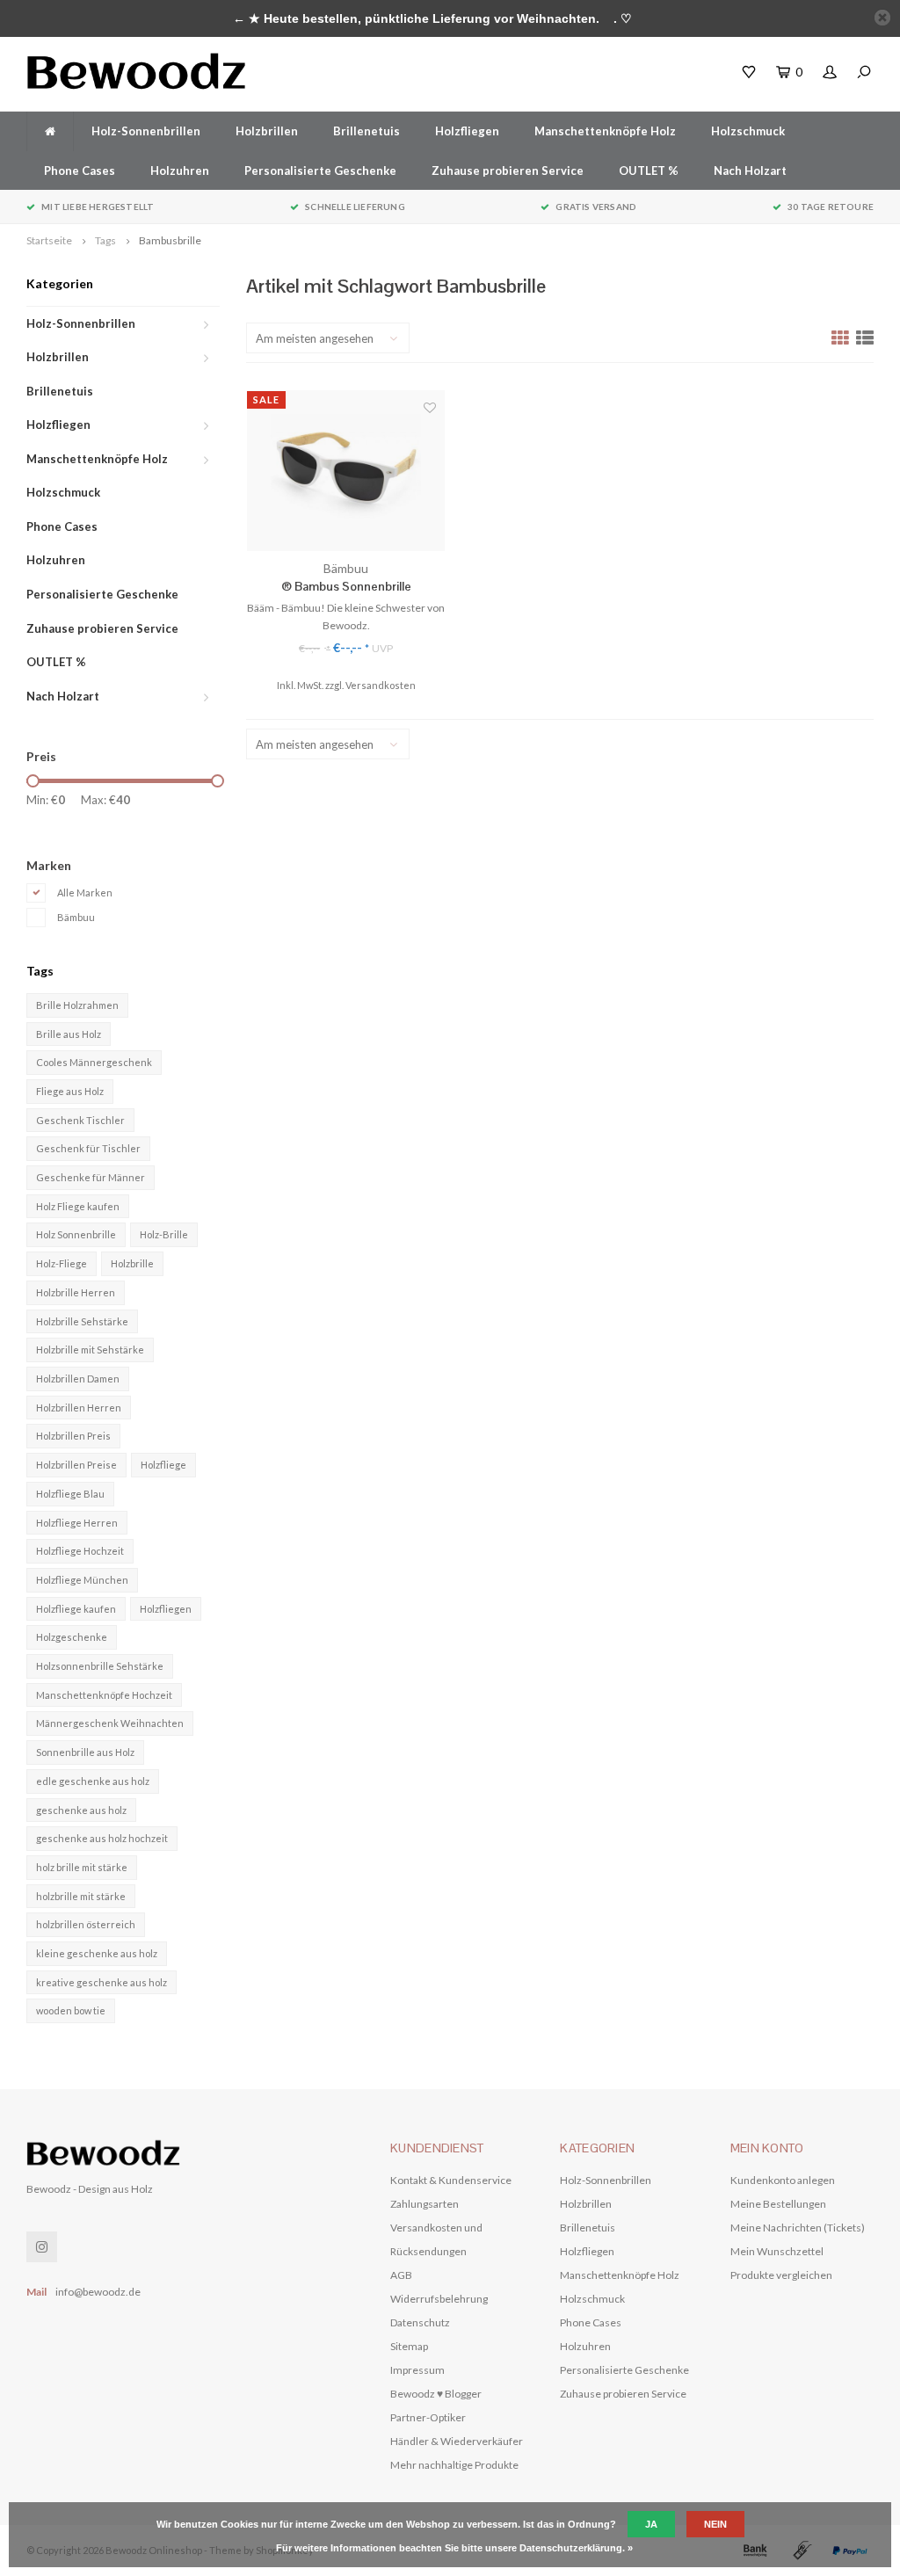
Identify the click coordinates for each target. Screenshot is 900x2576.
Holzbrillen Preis (73, 1436)
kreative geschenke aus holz (102, 1982)
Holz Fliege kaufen (78, 1206)
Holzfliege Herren (77, 1523)
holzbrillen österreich (86, 1924)
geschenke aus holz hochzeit (102, 1838)
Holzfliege (163, 1465)
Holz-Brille (164, 1234)
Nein (715, 2524)
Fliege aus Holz (70, 1091)
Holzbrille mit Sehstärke (90, 1350)
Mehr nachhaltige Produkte (454, 2465)
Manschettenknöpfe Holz (605, 131)
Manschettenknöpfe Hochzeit (104, 1695)
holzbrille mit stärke (81, 1896)
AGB (401, 2275)
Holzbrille (132, 1263)
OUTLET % (649, 171)
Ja (651, 2524)
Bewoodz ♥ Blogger (436, 2394)
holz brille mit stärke (82, 1867)
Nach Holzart (750, 171)
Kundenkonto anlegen (783, 2180)
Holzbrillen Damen (78, 1379)
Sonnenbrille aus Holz (85, 1752)
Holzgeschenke (72, 1637)
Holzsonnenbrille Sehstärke (100, 1666)
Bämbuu (76, 917)
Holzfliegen (467, 131)
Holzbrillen (267, 131)
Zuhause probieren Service (508, 171)
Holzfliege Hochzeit (80, 1551)
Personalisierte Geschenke (320, 171)
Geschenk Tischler (80, 1120)
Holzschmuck (748, 131)
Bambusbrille (170, 240)
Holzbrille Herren (76, 1292)
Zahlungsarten (425, 2204)
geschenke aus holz (81, 1810)
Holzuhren (180, 171)
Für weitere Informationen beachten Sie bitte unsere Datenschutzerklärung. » (454, 2548)
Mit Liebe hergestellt (98, 207)
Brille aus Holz (69, 1034)
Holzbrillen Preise (76, 1465)
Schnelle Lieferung (355, 207)
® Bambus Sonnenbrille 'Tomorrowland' (346, 587)
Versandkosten (381, 685)
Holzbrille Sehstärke (82, 1321)
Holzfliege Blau (70, 1494)
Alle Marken (85, 893)
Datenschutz (420, 2322)
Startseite (49, 240)
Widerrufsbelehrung (439, 2299)
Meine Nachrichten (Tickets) (798, 2228)
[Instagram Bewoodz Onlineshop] (42, 2247)
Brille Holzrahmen (77, 1005)
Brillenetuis (367, 131)
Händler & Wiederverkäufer (457, 2441)
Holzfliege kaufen (76, 1609)
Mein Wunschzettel (777, 2251)
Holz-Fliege (62, 1263)
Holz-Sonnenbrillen (146, 131)
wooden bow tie (71, 2010)
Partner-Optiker (428, 2417)
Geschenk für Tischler (88, 1148)
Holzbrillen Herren (79, 1408)
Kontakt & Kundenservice (451, 2180)
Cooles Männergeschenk (94, 1062)
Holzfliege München (82, 1580)
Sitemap (409, 2346)
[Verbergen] (882, 18)
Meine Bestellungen (778, 2204)
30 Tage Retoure (831, 207)
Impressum (417, 2370)
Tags (105, 240)
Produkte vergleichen (781, 2275)
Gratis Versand (596, 207)
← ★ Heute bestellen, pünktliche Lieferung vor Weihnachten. (416, 18)
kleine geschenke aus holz (97, 1953)
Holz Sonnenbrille (76, 1234)
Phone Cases (80, 171)
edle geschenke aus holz (93, 1781)
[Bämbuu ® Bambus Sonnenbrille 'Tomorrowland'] (346, 471)
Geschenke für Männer (91, 1177)
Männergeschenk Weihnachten (110, 1723)
